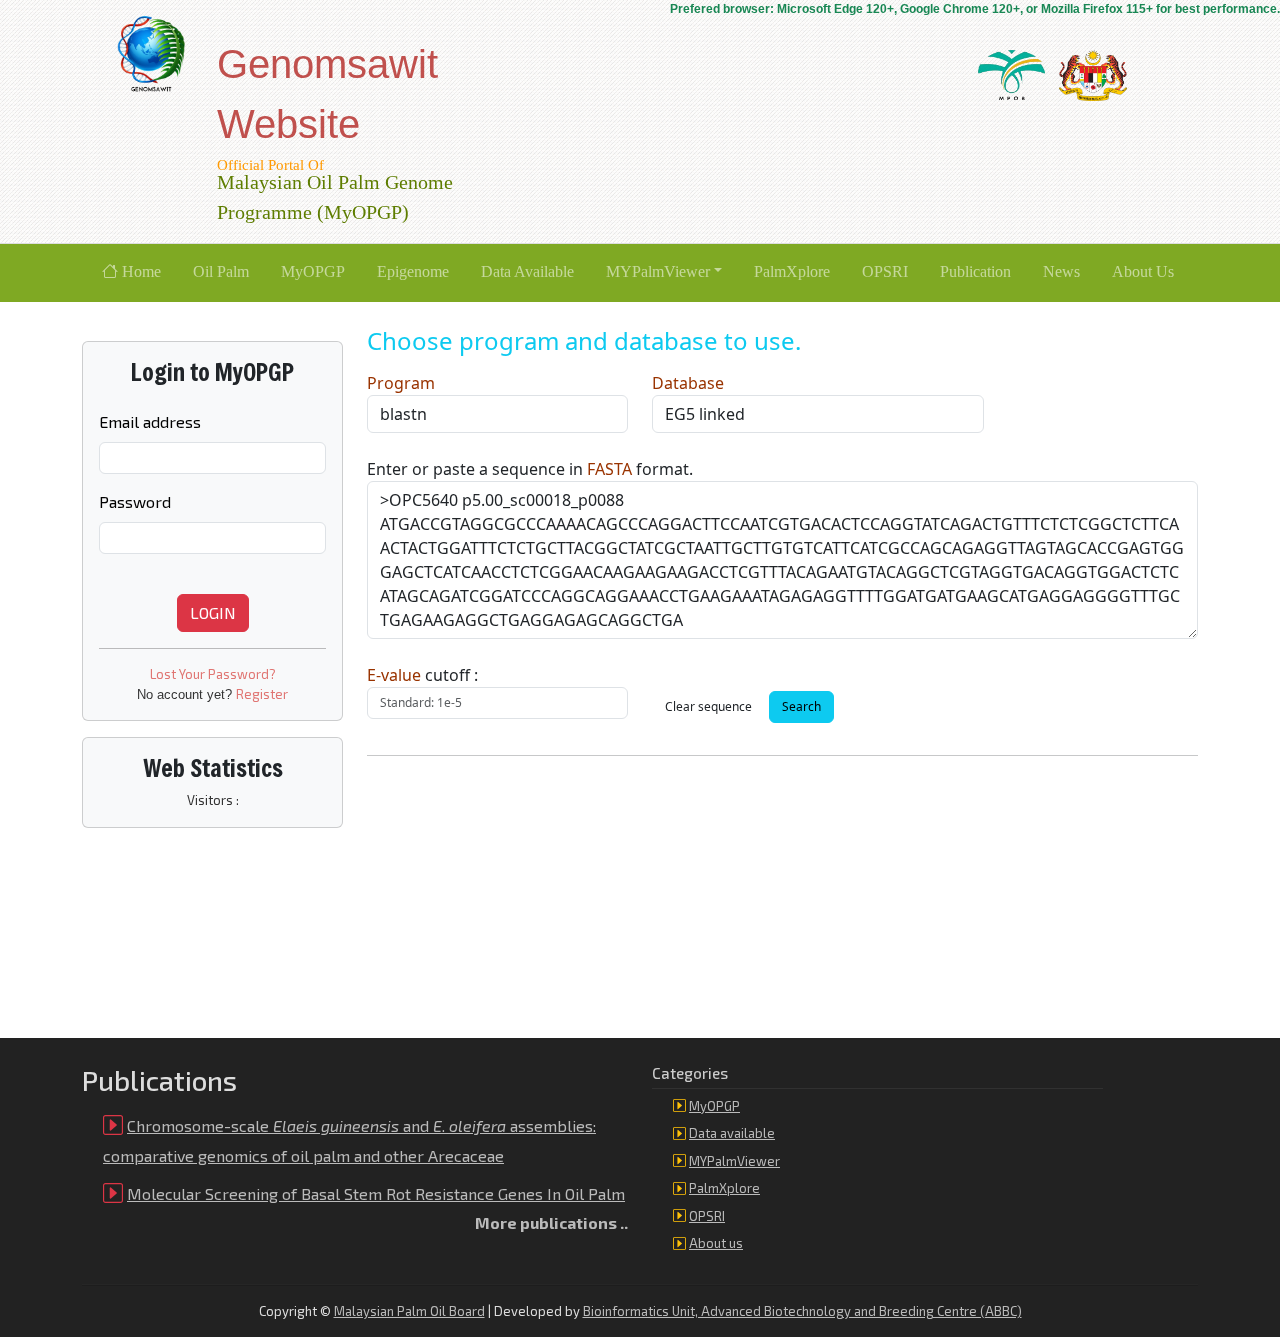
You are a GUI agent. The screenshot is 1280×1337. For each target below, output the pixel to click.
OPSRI (707, 1216)
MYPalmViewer (734, 1161)
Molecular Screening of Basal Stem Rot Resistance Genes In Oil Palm (376, 1193)
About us (716, 1243)
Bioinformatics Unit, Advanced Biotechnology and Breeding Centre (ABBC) (802, 1311)
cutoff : (422, 675)
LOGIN (213, 612)
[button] (664, 273)
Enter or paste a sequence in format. (530, 469)
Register (262, 694)
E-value (394, 675)
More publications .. (551, 1222)
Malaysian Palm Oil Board (409, 1311)
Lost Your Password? (213, 674)
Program (401, 383)
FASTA (609, 469)
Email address (150, 421)
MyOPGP (714, 1106)
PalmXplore (724, 1188)
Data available (732, 1133)
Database (688, 383)
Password (135, 501)
